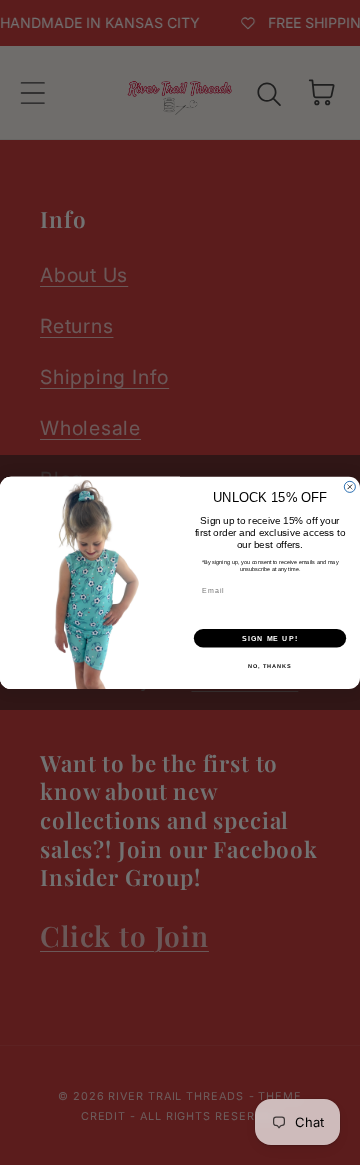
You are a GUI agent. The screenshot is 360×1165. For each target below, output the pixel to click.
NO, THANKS (270, 665)
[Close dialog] (349, 486)
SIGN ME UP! (270, 638)
